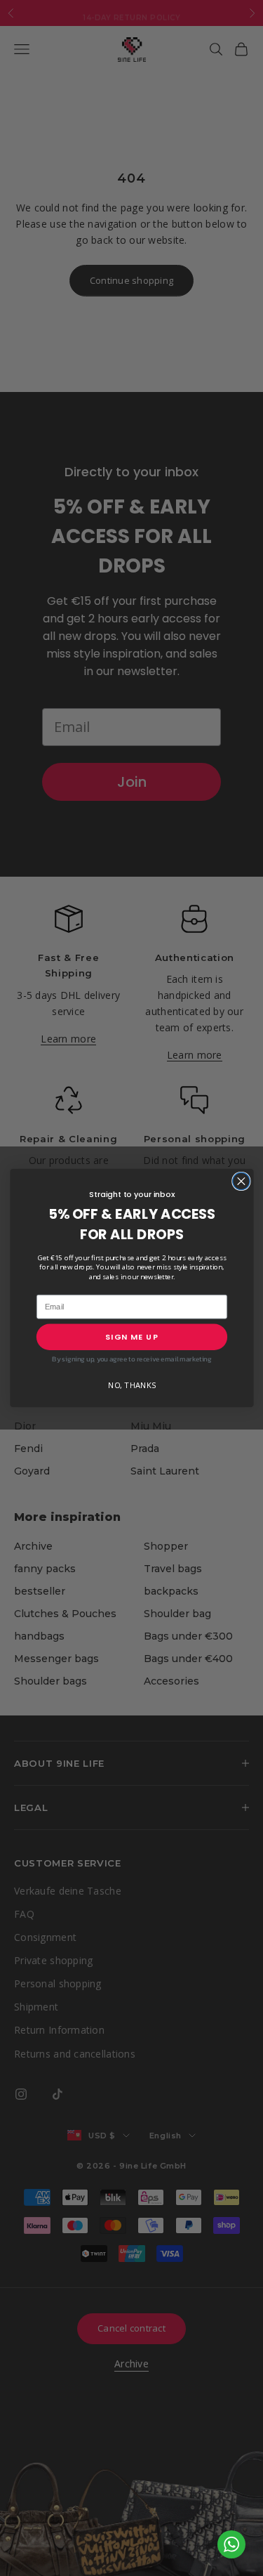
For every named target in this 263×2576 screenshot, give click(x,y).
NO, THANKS (131, 1385)
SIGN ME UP (132, 1337)
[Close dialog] (241, 1181)
